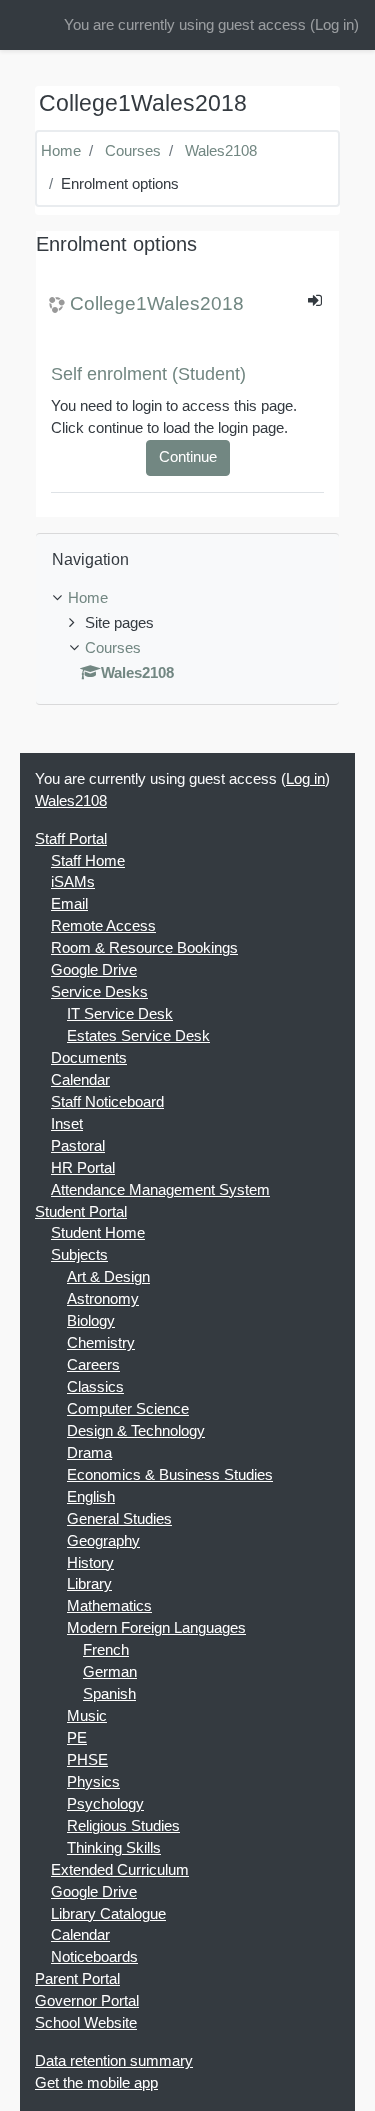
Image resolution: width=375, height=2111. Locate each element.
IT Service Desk (120, 1014)
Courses (133, 151)
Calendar (80, 1080)
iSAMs (73, 882)
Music (87, 1716)
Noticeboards (94, 1957)
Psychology (105, 1804)
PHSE (87, 1760)
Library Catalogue (108, 1914)
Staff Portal (71, 839)
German (110, 1672)
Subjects (79, 1255)
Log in (334, 25)
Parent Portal (77, 1979)
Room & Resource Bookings (144, 948)
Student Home (98, 1233)
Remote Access (103, 926)
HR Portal (83, 1168)
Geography (103, 1541)
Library (89, 1584)
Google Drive (94, 970)
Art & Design (108, 1277)
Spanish (109, 1694)
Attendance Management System (160, 1190)
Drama (89, 1453)
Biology (91, 1321)
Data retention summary (114, 2061)
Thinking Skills (114, 1848)
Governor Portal (87, 2001)
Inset (67, 1124)
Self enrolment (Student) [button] (148, 374)
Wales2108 (221, 151)
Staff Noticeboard (107, 1102)
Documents (89, 1058)
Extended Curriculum (120, 1870)
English (91, 1497)
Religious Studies (123, 1826)
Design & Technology (136, 1431)
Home (61, 151)
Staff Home (88, 861)
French (106, 1650)
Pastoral (78, 1146)
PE (77, 1738)
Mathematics (109, 1606)
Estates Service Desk (138, 1036)
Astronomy (103, 1299)
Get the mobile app (96, 2083)
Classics (95, 1387)
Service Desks (99, 992)
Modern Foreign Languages (156, 1628)
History (90, 1563)
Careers (93, 1365)
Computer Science (128, 1409)
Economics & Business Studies (170, 1475)
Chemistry (101, 1343)
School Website (86, 2023)
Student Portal (81, 1212)
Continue (188, 457)
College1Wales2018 (157, 303)
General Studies (119, 1519)
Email (69, 904)
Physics (93, 1782)
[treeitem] (187, 599)
